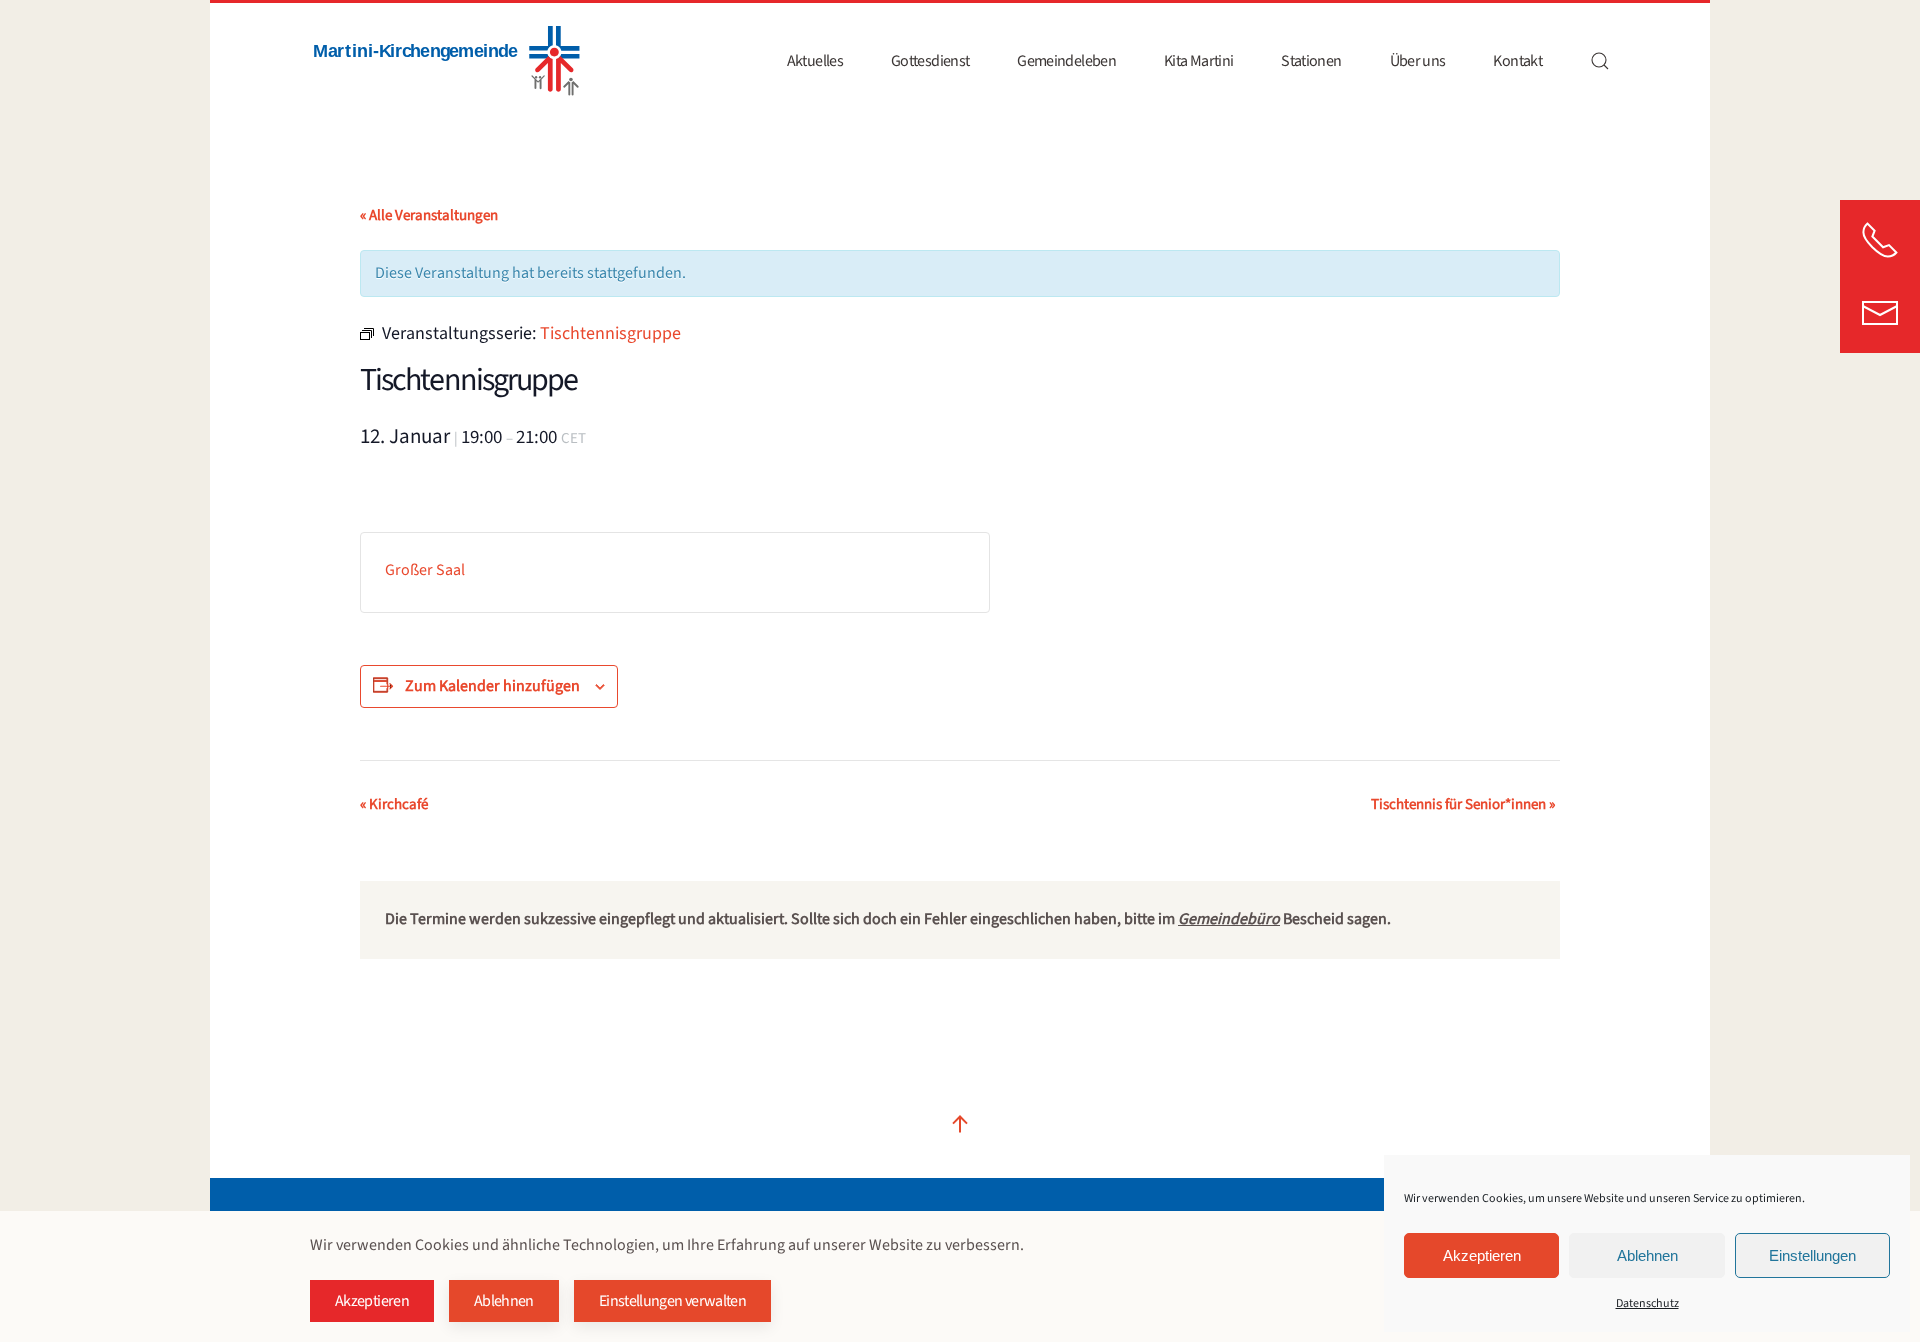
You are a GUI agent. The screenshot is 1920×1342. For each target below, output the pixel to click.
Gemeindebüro (1229, 919)
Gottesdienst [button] (930, 61)
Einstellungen (1812, 1255)
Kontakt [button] (1517, 61)
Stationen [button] (1311, 61)
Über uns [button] (1418, 61)
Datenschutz (1647, 1303)
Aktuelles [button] (815, 61)
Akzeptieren (1482, 1255)
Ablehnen (1647, 1255)
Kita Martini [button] (1198, 61)
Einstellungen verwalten (672, 1301)
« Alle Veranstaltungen (429, 215)
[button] (1600, 61)
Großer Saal (425, 570)
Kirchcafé (394, 804)
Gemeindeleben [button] (1066, 61)
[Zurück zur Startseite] (445, 61)
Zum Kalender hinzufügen (492, 686)
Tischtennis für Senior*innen (1463, 804)
